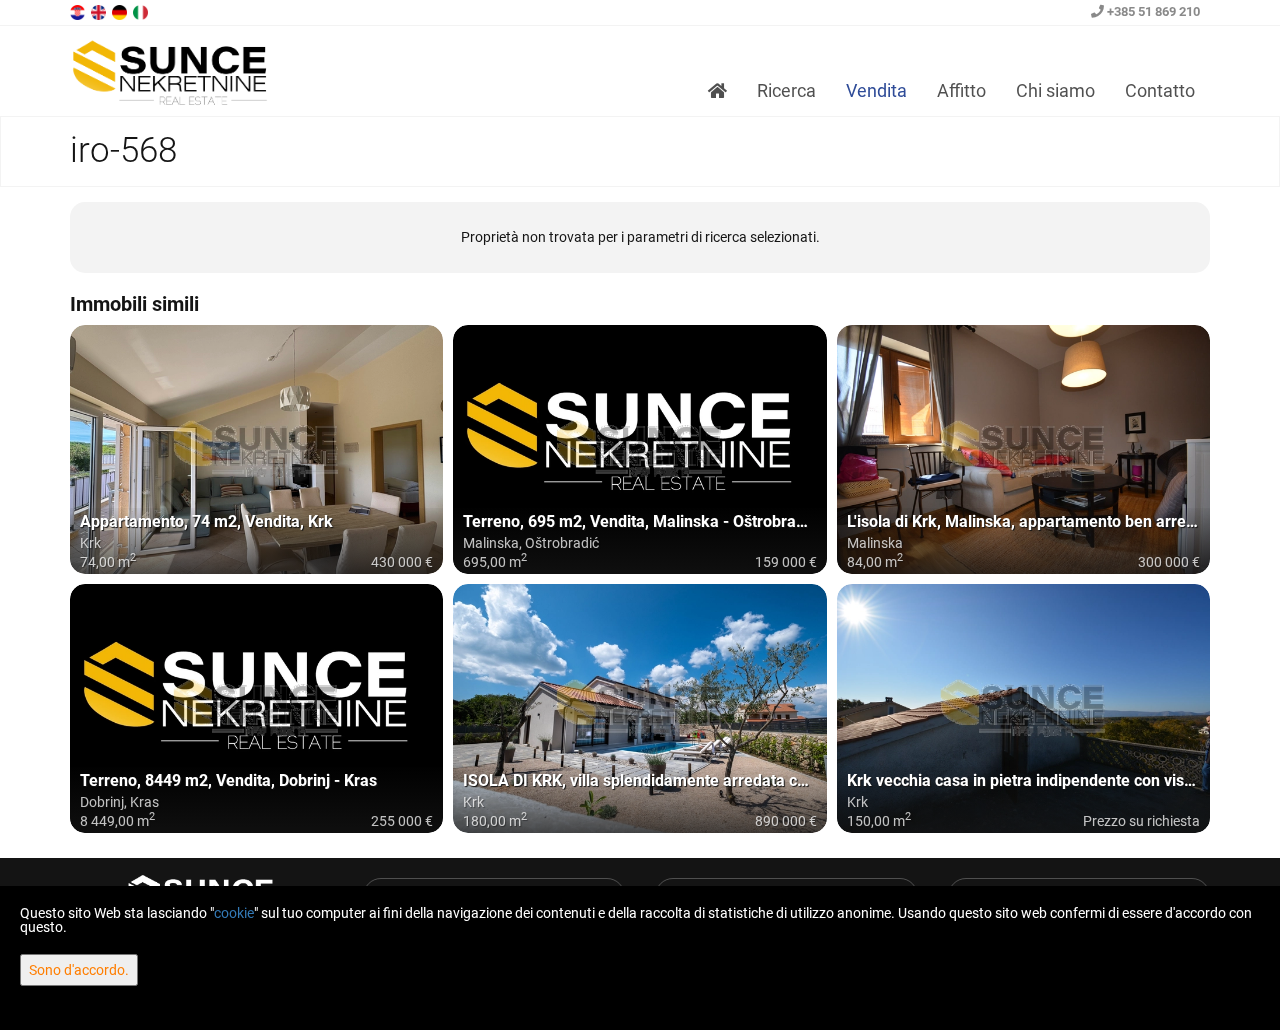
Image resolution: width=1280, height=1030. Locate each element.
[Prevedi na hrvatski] (79, 11)
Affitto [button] (961, 90)
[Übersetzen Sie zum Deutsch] (121, 11)
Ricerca (786, 90)
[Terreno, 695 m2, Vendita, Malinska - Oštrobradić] (639, 449)
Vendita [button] (876, 90)
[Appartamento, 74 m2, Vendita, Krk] (256, 449)
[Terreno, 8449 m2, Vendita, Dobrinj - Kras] (256, 708)
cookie (234, 913)
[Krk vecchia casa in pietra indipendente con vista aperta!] (1023, 708)
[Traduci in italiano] (142, 11)
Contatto (1160, 90)
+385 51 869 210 (1152, 11)
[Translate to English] (100, 11)
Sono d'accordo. (79, 970)
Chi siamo (1055, 90)
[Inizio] (717, 91)
